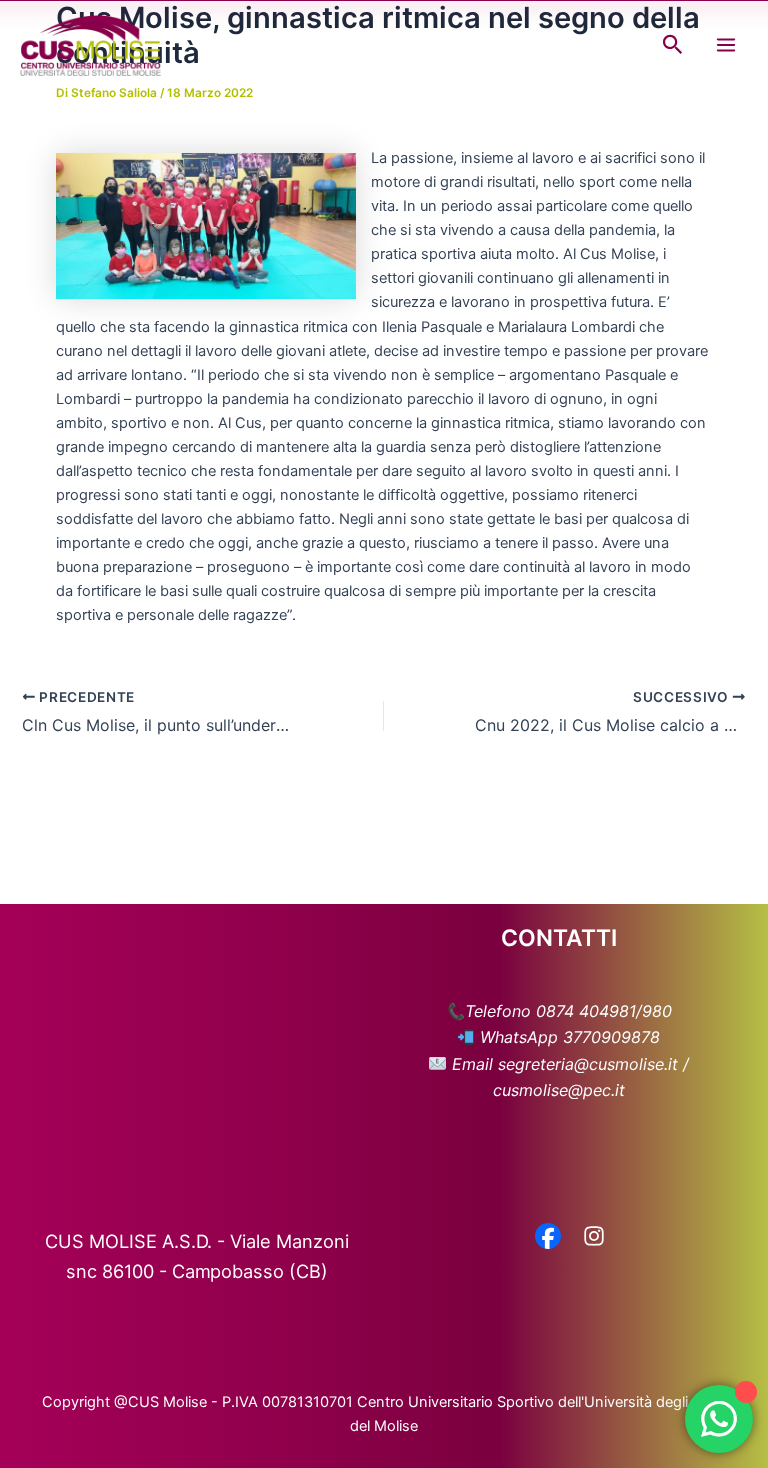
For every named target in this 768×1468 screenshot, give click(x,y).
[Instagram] (594, 1238)
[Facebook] (548, 1238)
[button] (673, 45)
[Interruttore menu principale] (726, 45)
